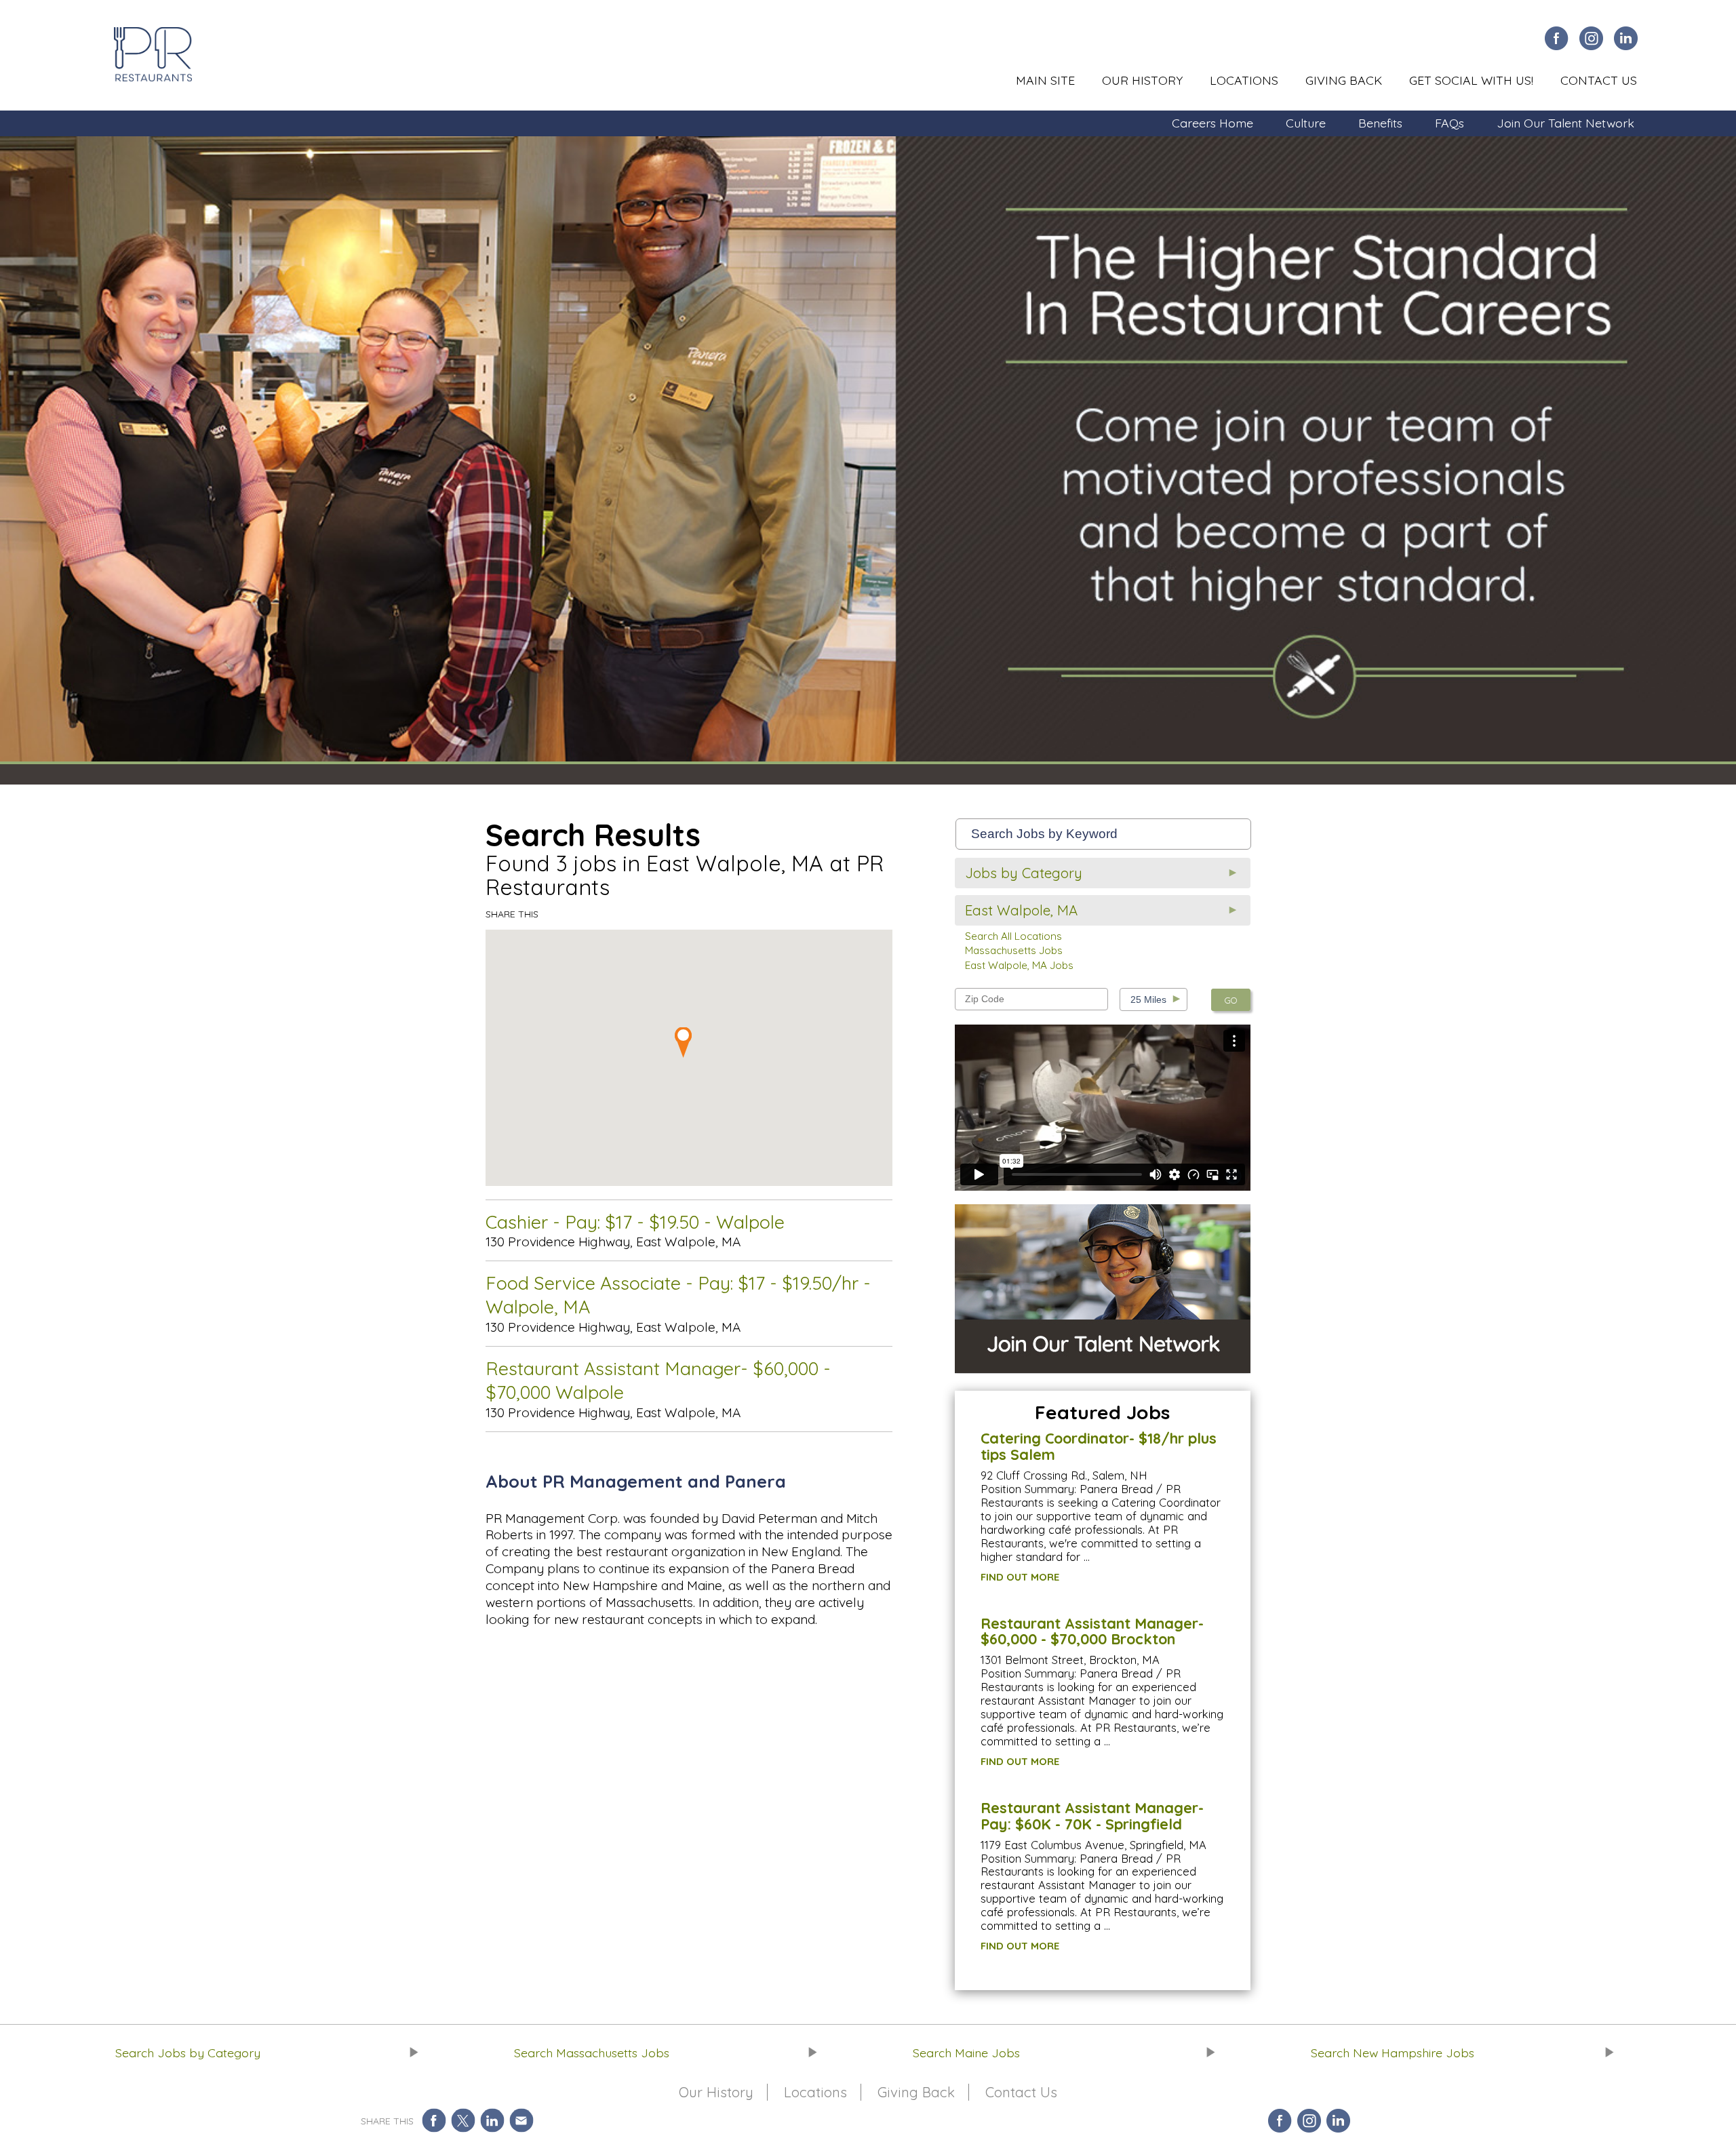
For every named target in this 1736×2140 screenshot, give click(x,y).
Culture (1306, 123)
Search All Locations (1013, 936)
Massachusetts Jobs (1014, 950)
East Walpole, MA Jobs (1019, 965)
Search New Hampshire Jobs (1393, 2053)
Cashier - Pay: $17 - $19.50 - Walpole (635, 1222)
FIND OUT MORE (1020, 1577)
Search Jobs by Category (188, 2053)
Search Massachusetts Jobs (592, 2053)
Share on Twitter (463, 2121)
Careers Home (1212, 123)
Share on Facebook (434, 2121)
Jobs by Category (1024, 873)
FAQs (1449, 123)
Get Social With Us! (1471, 80)
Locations (1244, 80)
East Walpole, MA (1021, 910)
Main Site (1045, 80)
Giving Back (1344, 80)
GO (1231, 1000)
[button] (689, 1043)
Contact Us (1599, 80)
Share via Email (521, 2121)
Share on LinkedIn (492, 2121)
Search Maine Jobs (966, 2053)
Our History (1142, 80)
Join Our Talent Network (1565, 123)
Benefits (1380, 123)
